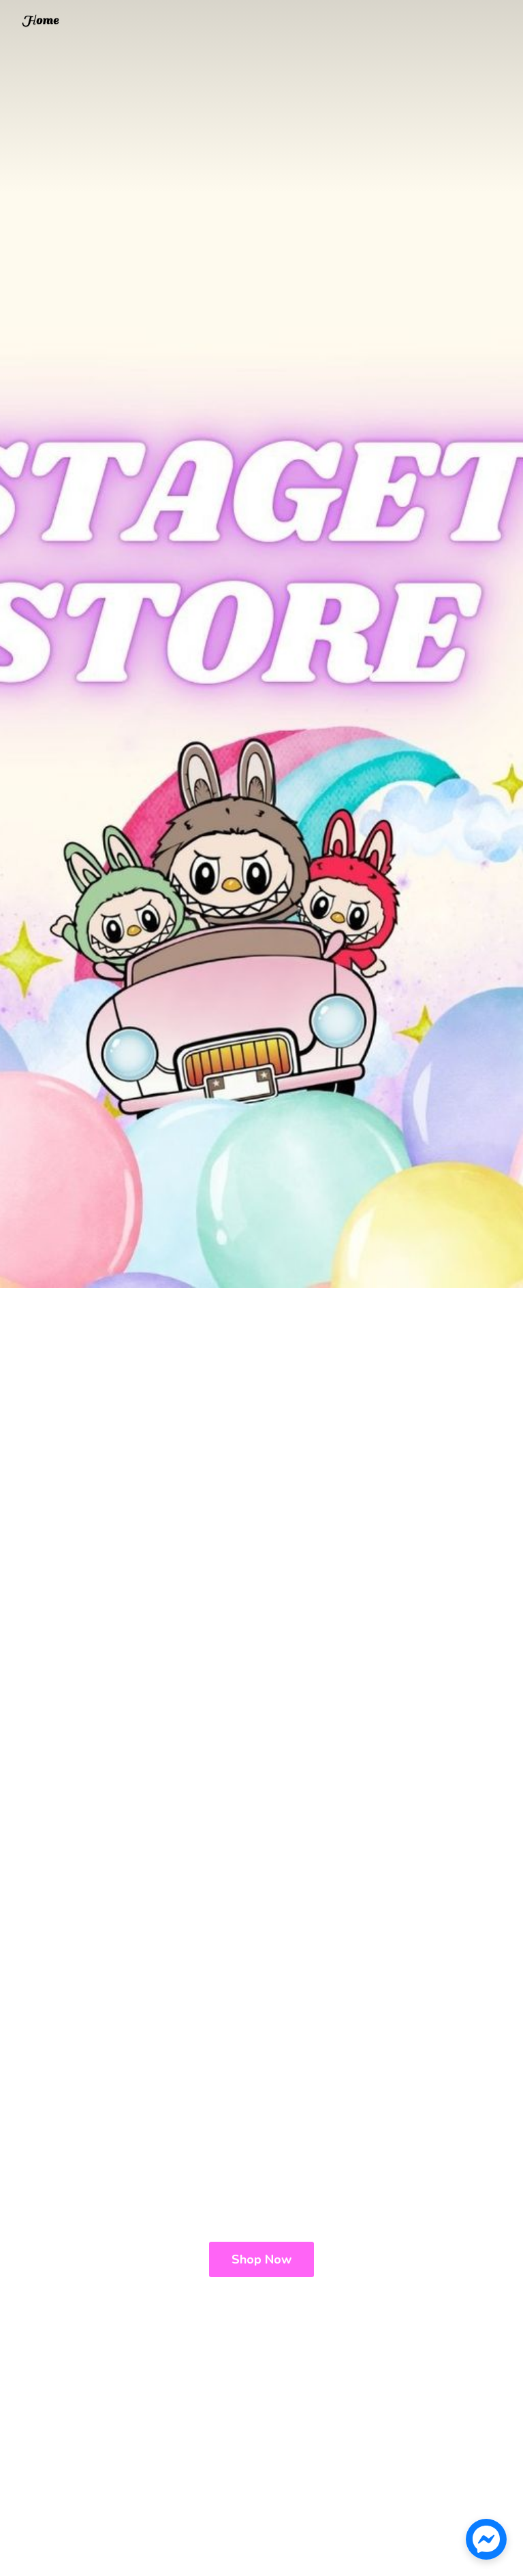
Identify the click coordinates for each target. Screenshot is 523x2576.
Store (40, 22)
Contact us (81, 24)
